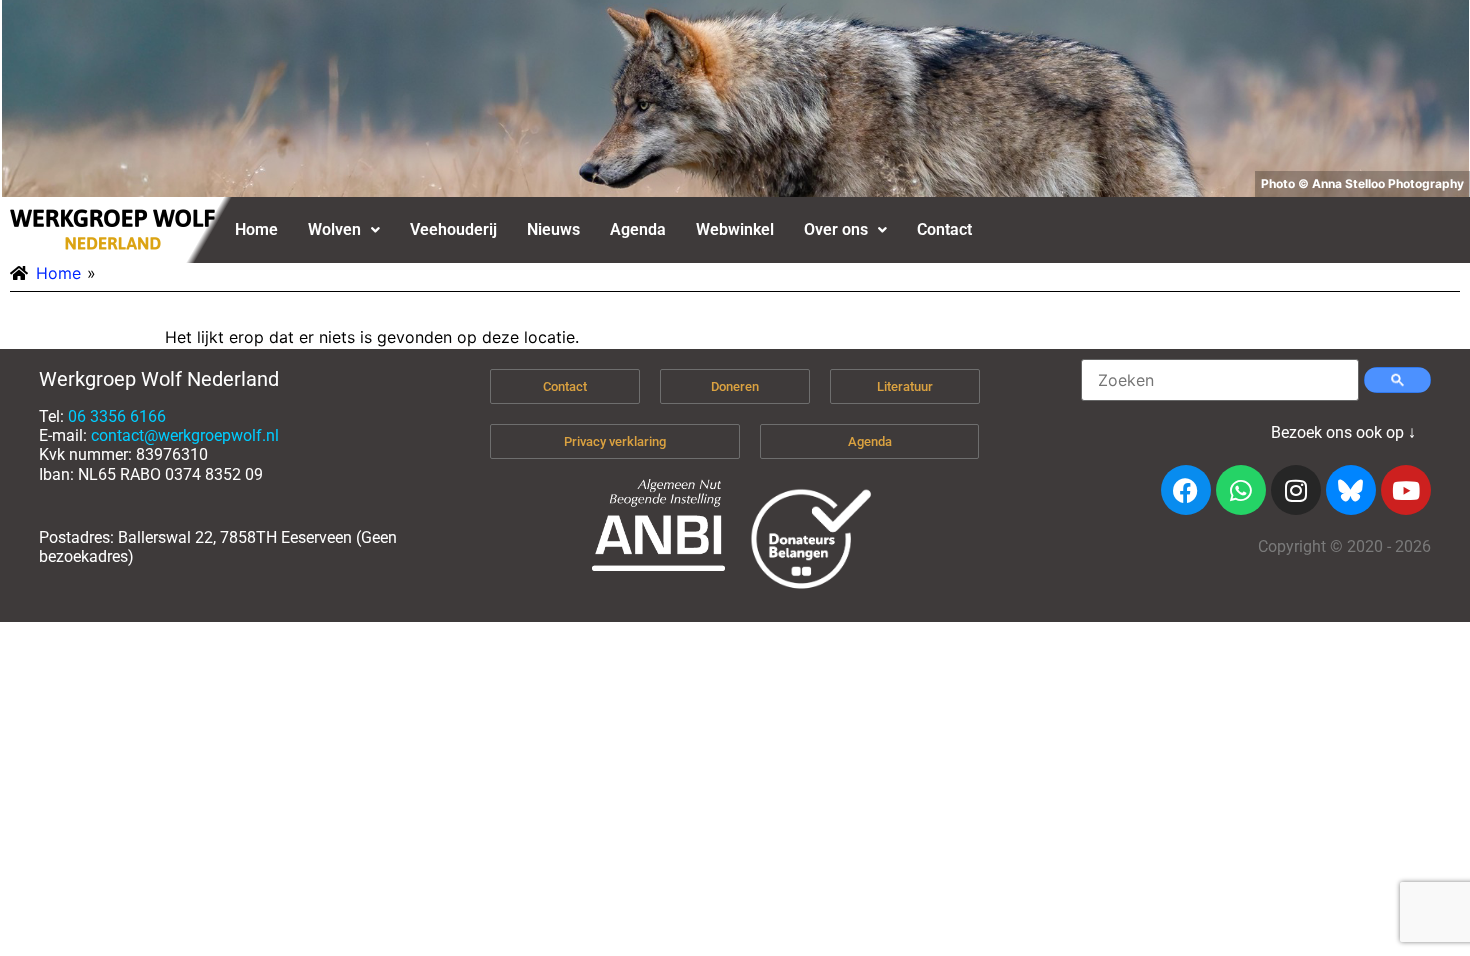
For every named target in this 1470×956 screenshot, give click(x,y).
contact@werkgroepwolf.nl (185, 435)
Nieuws (553, 229)
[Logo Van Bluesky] (1351, 490)
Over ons (836, 229)
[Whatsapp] (1241, 490)
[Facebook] (1186, 490)
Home (256, 229)
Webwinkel (735, 229)
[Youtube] (1406, 490)
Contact (944, 229)
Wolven (334, 229)
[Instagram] (1296, 490)
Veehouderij (453, 229)
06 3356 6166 (117, 416)
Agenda (638, 229)
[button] (344, 230)
